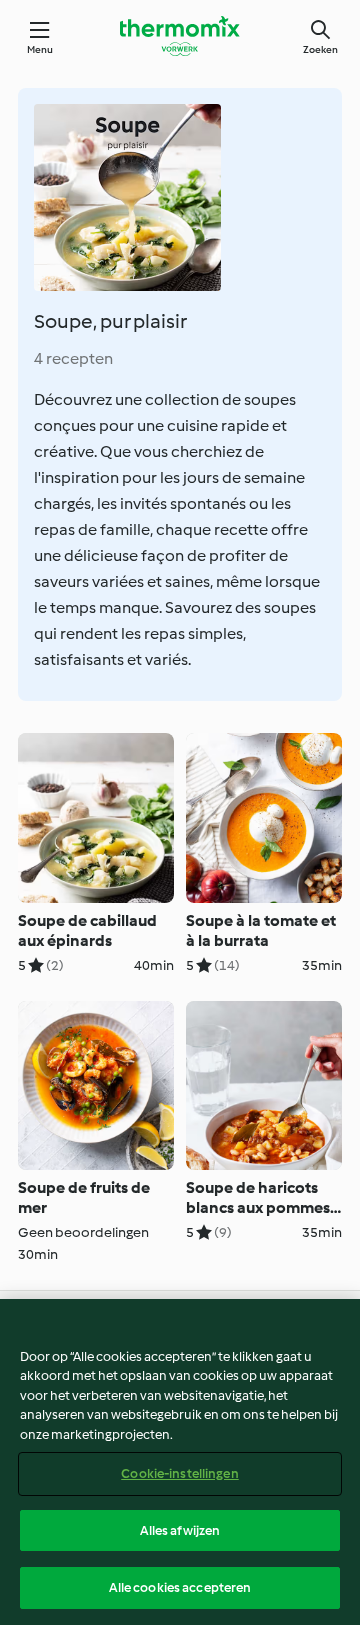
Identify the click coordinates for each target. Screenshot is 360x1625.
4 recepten (73, 358)
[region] (180, 1462)
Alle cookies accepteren (180, 1587)
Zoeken (320, 49)
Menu (40, 49)
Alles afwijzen (180, 1530)
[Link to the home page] (180, 36)
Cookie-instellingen (179, 1473)
